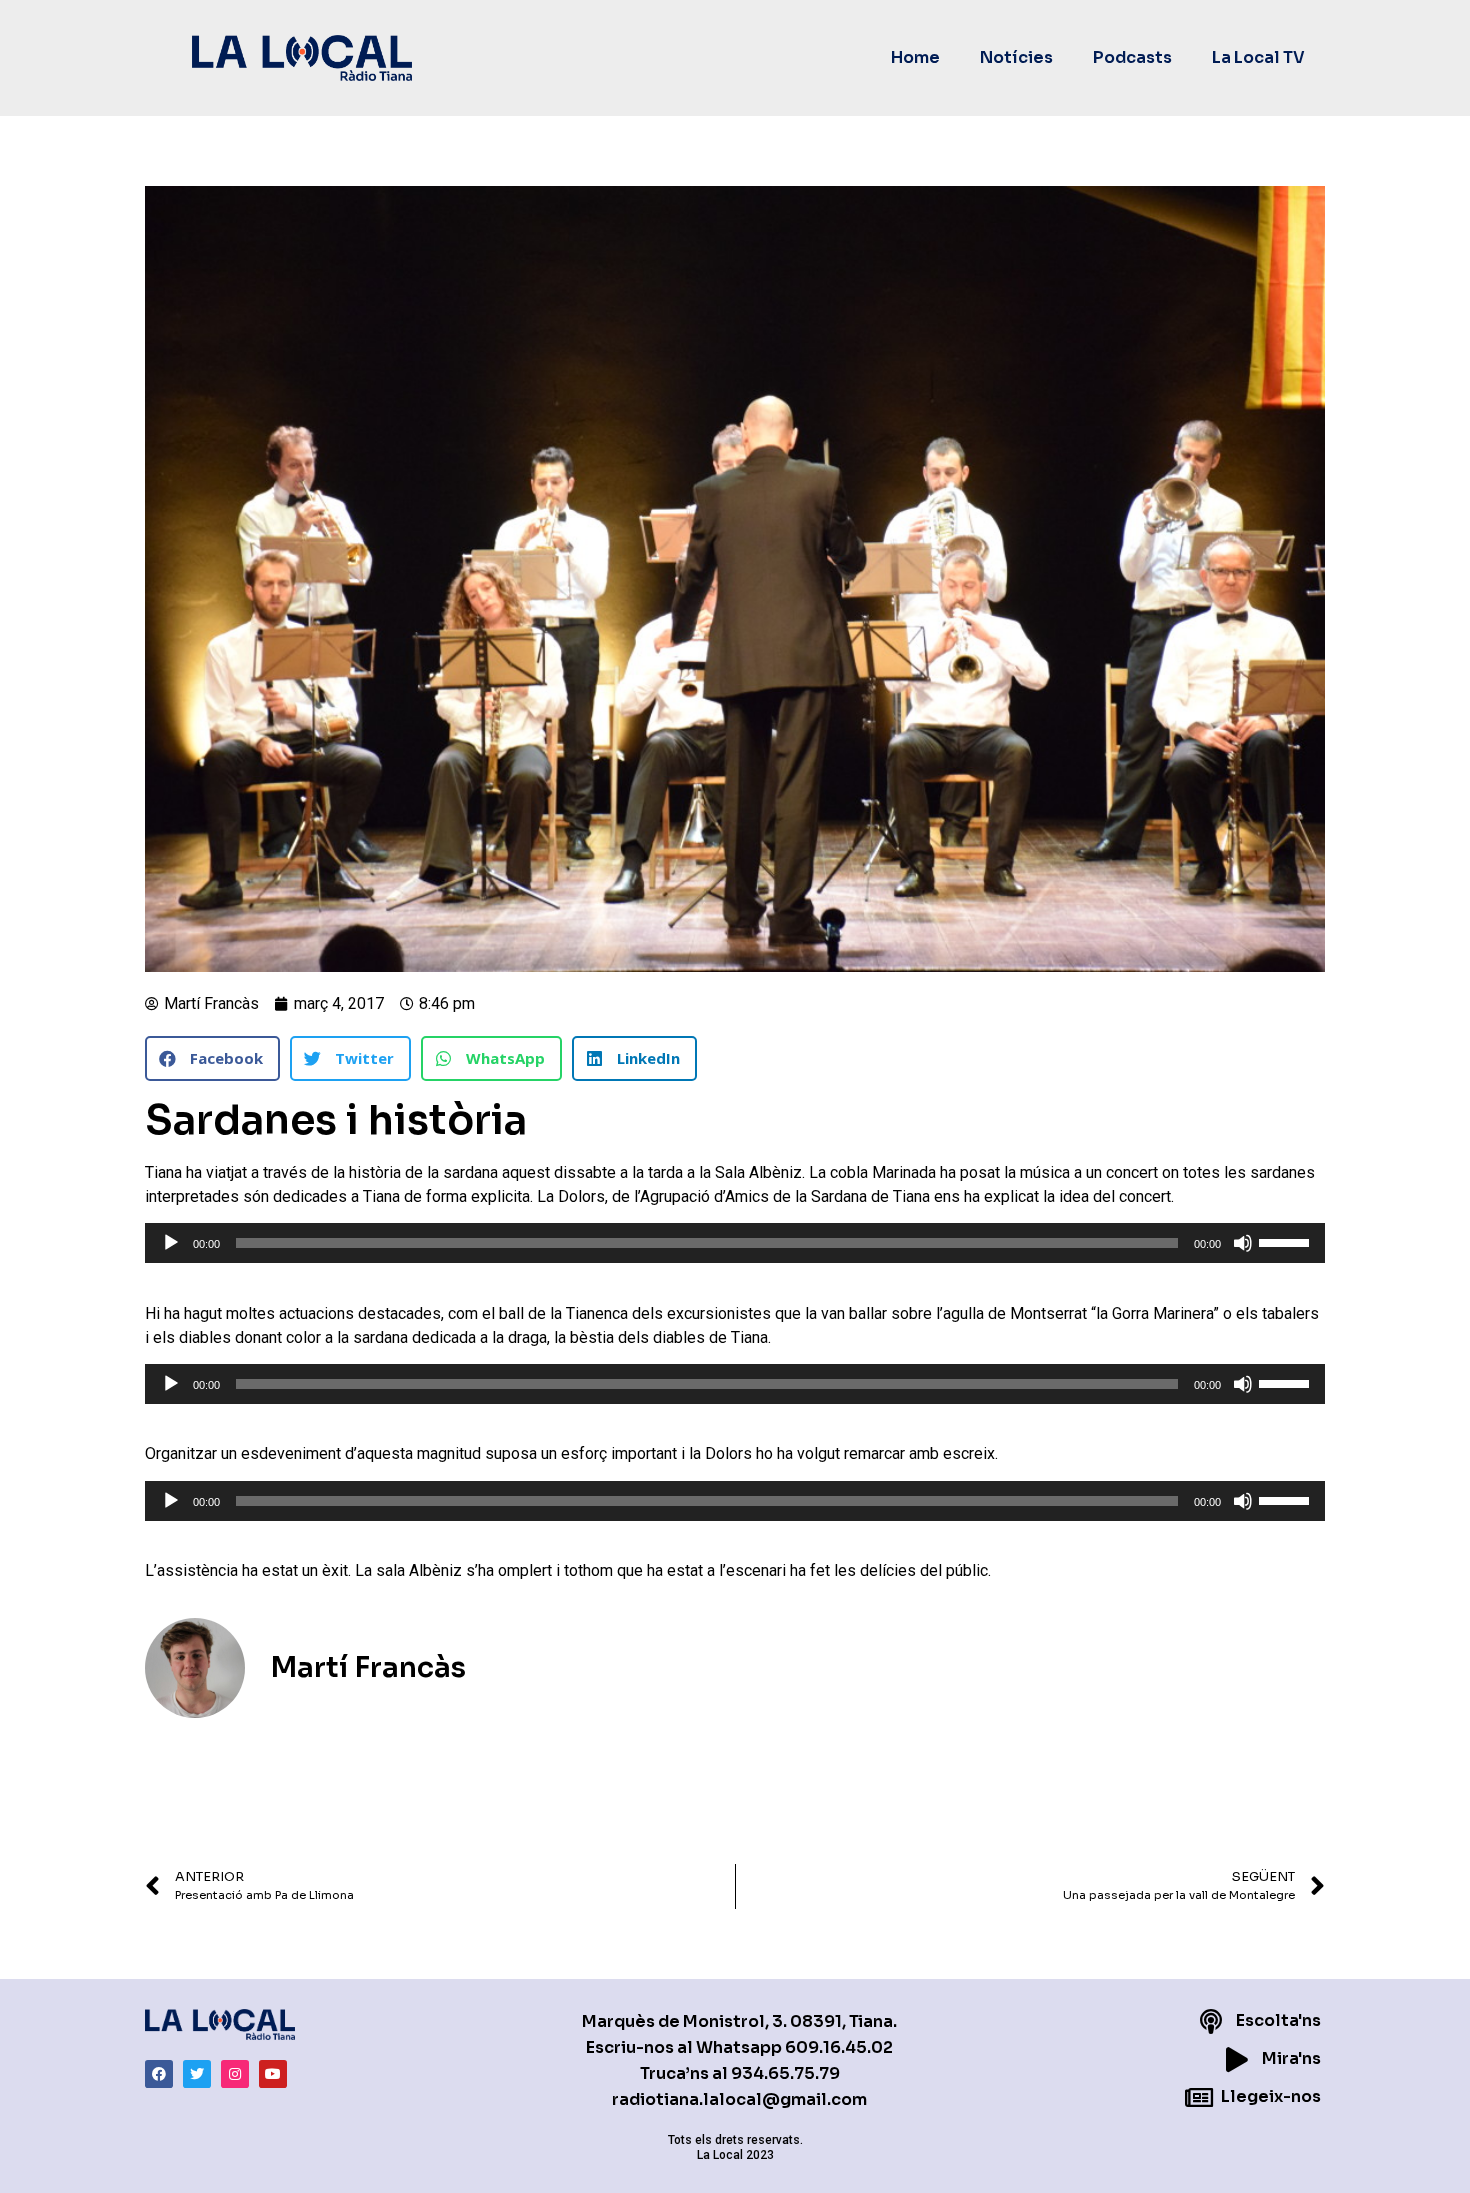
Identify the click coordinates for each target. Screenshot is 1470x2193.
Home (915, 57)
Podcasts (1132, 57)
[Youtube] (273, 2074)
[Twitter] (197, 2074)
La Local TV (1258, 57)
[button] (212, 1058)
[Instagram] (235, 2074)
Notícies (1016, 57)
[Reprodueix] (171, 1243)
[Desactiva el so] (1243, 1243)
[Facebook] (159, 2074)
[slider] (1287, 1241)
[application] (735, 1243)
